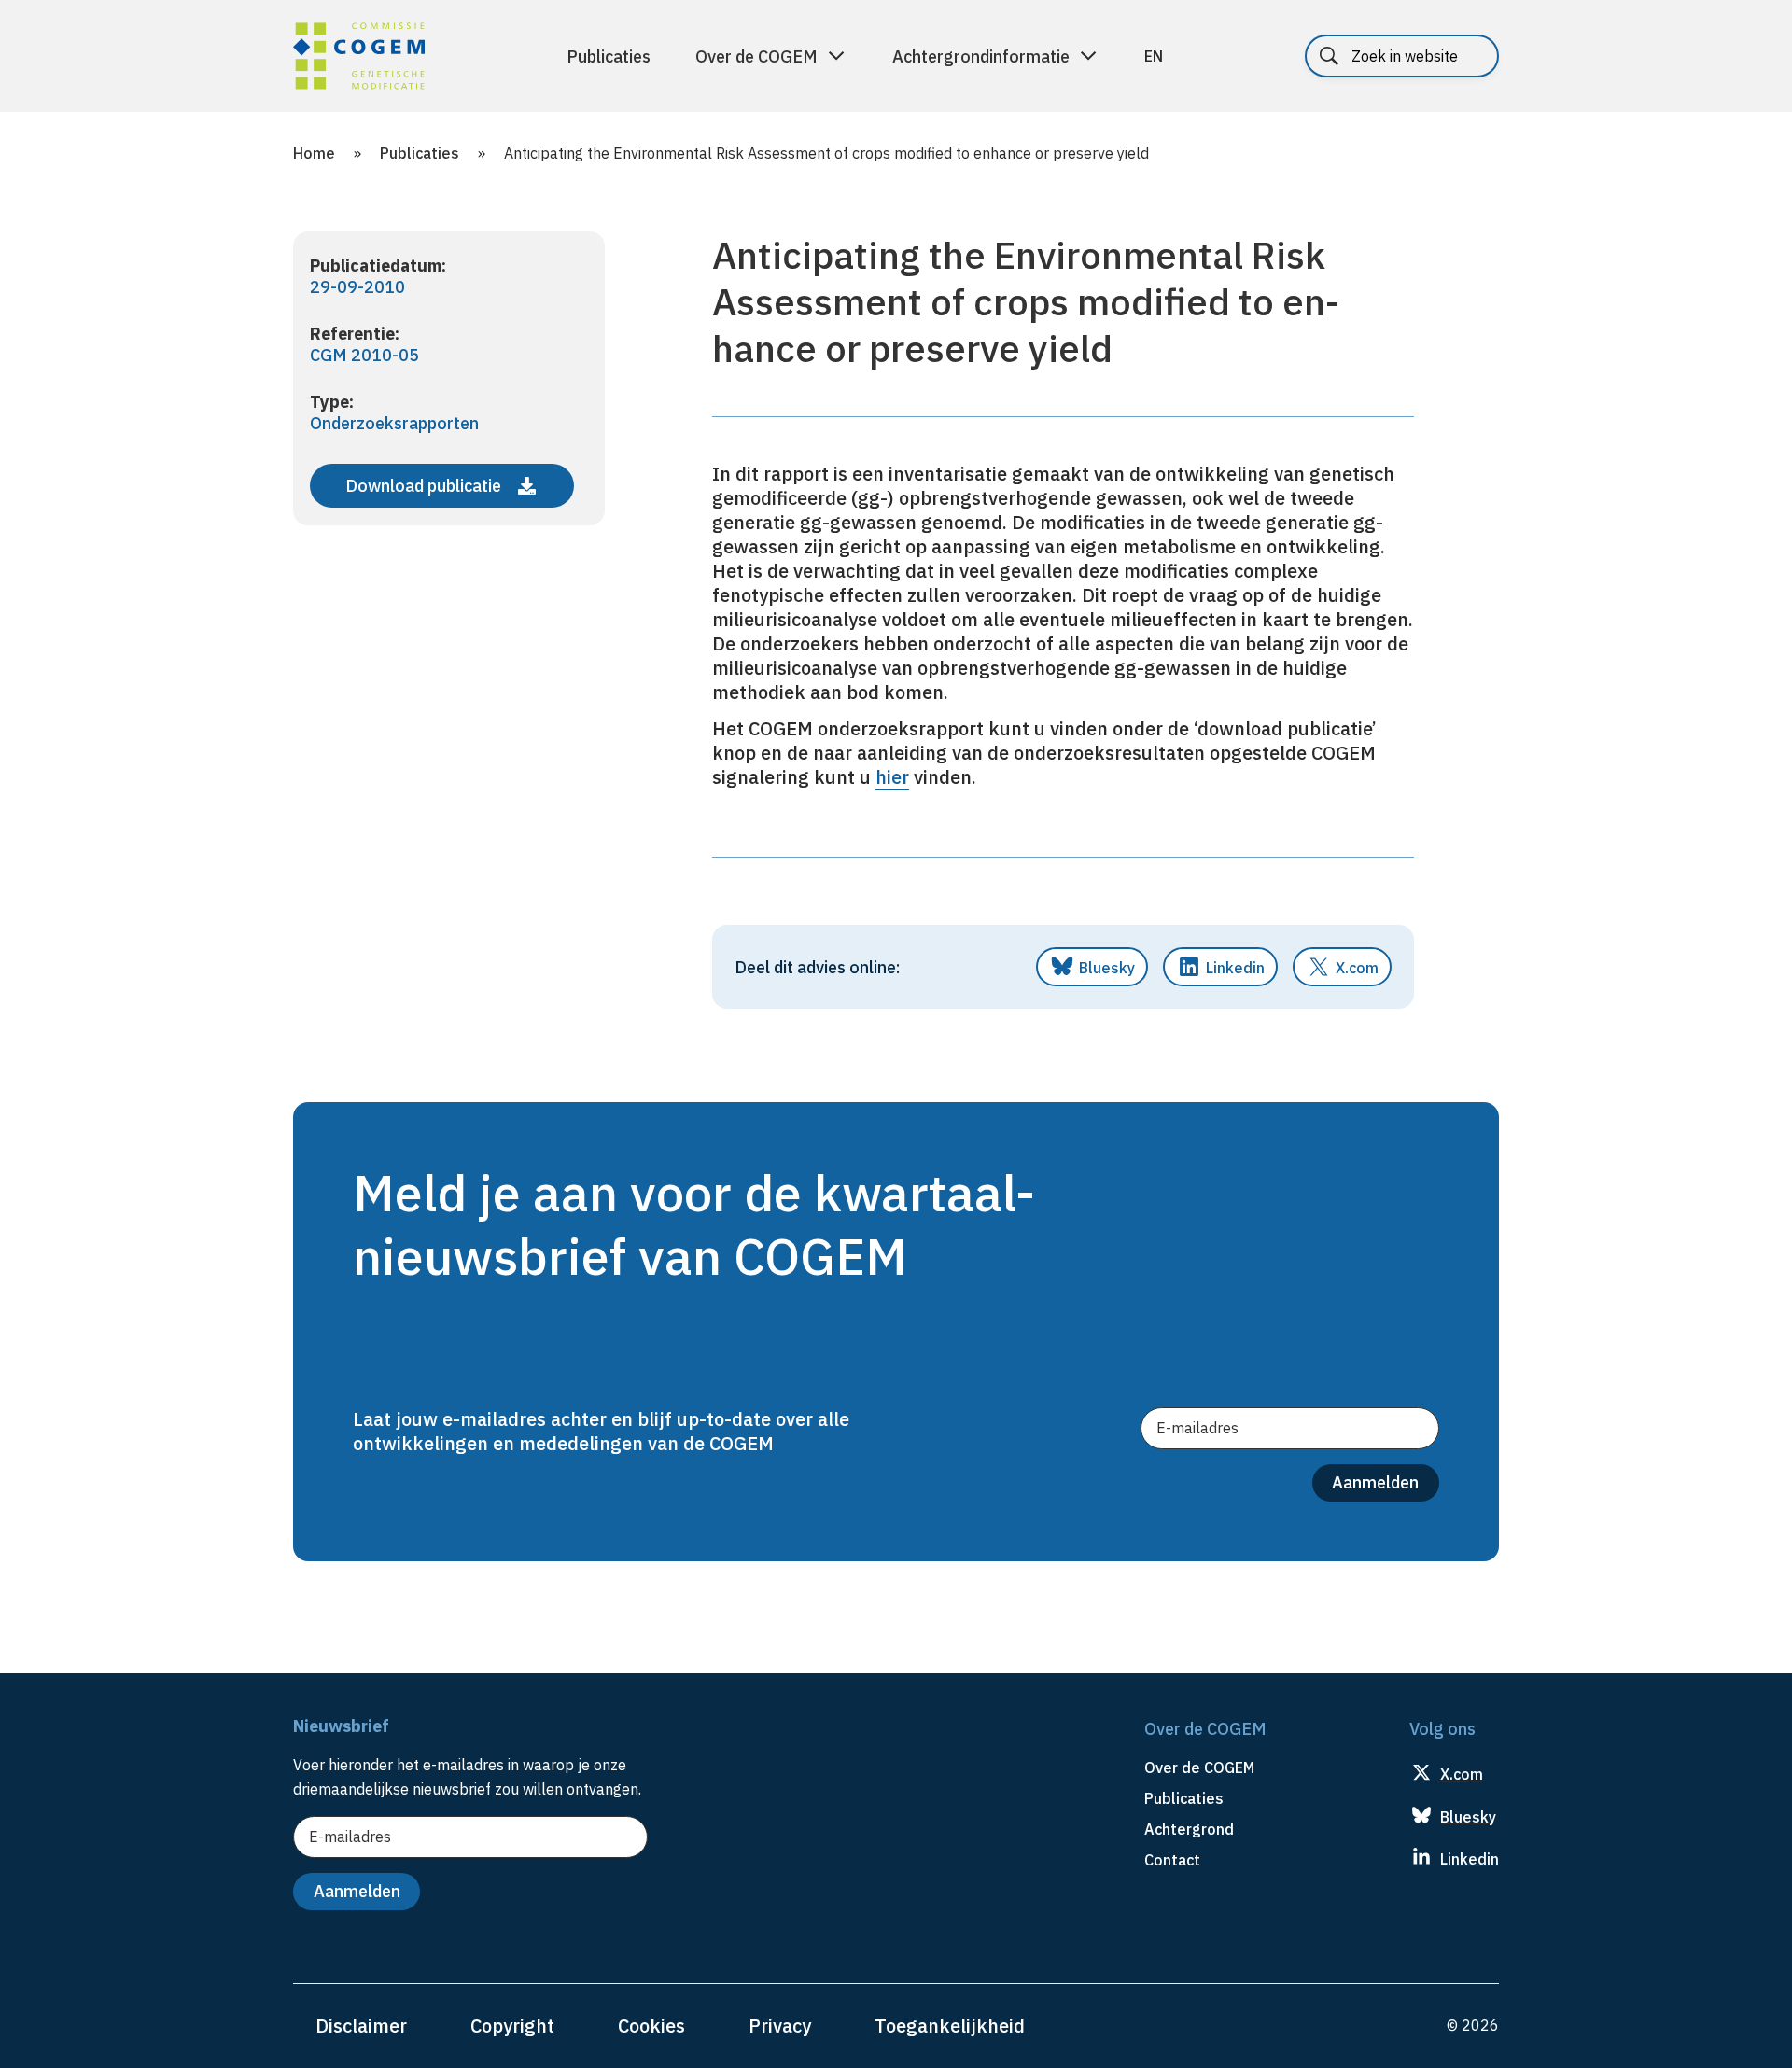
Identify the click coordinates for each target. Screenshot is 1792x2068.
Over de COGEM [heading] (1199, 1768)
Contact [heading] (1172, 1860)
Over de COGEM (756, 56)
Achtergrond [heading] (1189, 1829)
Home (314, 153)
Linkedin (1235, 968)
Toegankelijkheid (950, 2026)
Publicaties (609, 56)
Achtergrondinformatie (981, 56)
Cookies (651, 2026)
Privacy (780, 2026)
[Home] (359, 59)
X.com (1357, 968)
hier (892, 777)
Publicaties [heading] (1184, 1798)
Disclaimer (361, 2026)
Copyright (512, 2026)
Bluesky (1107, 968)
